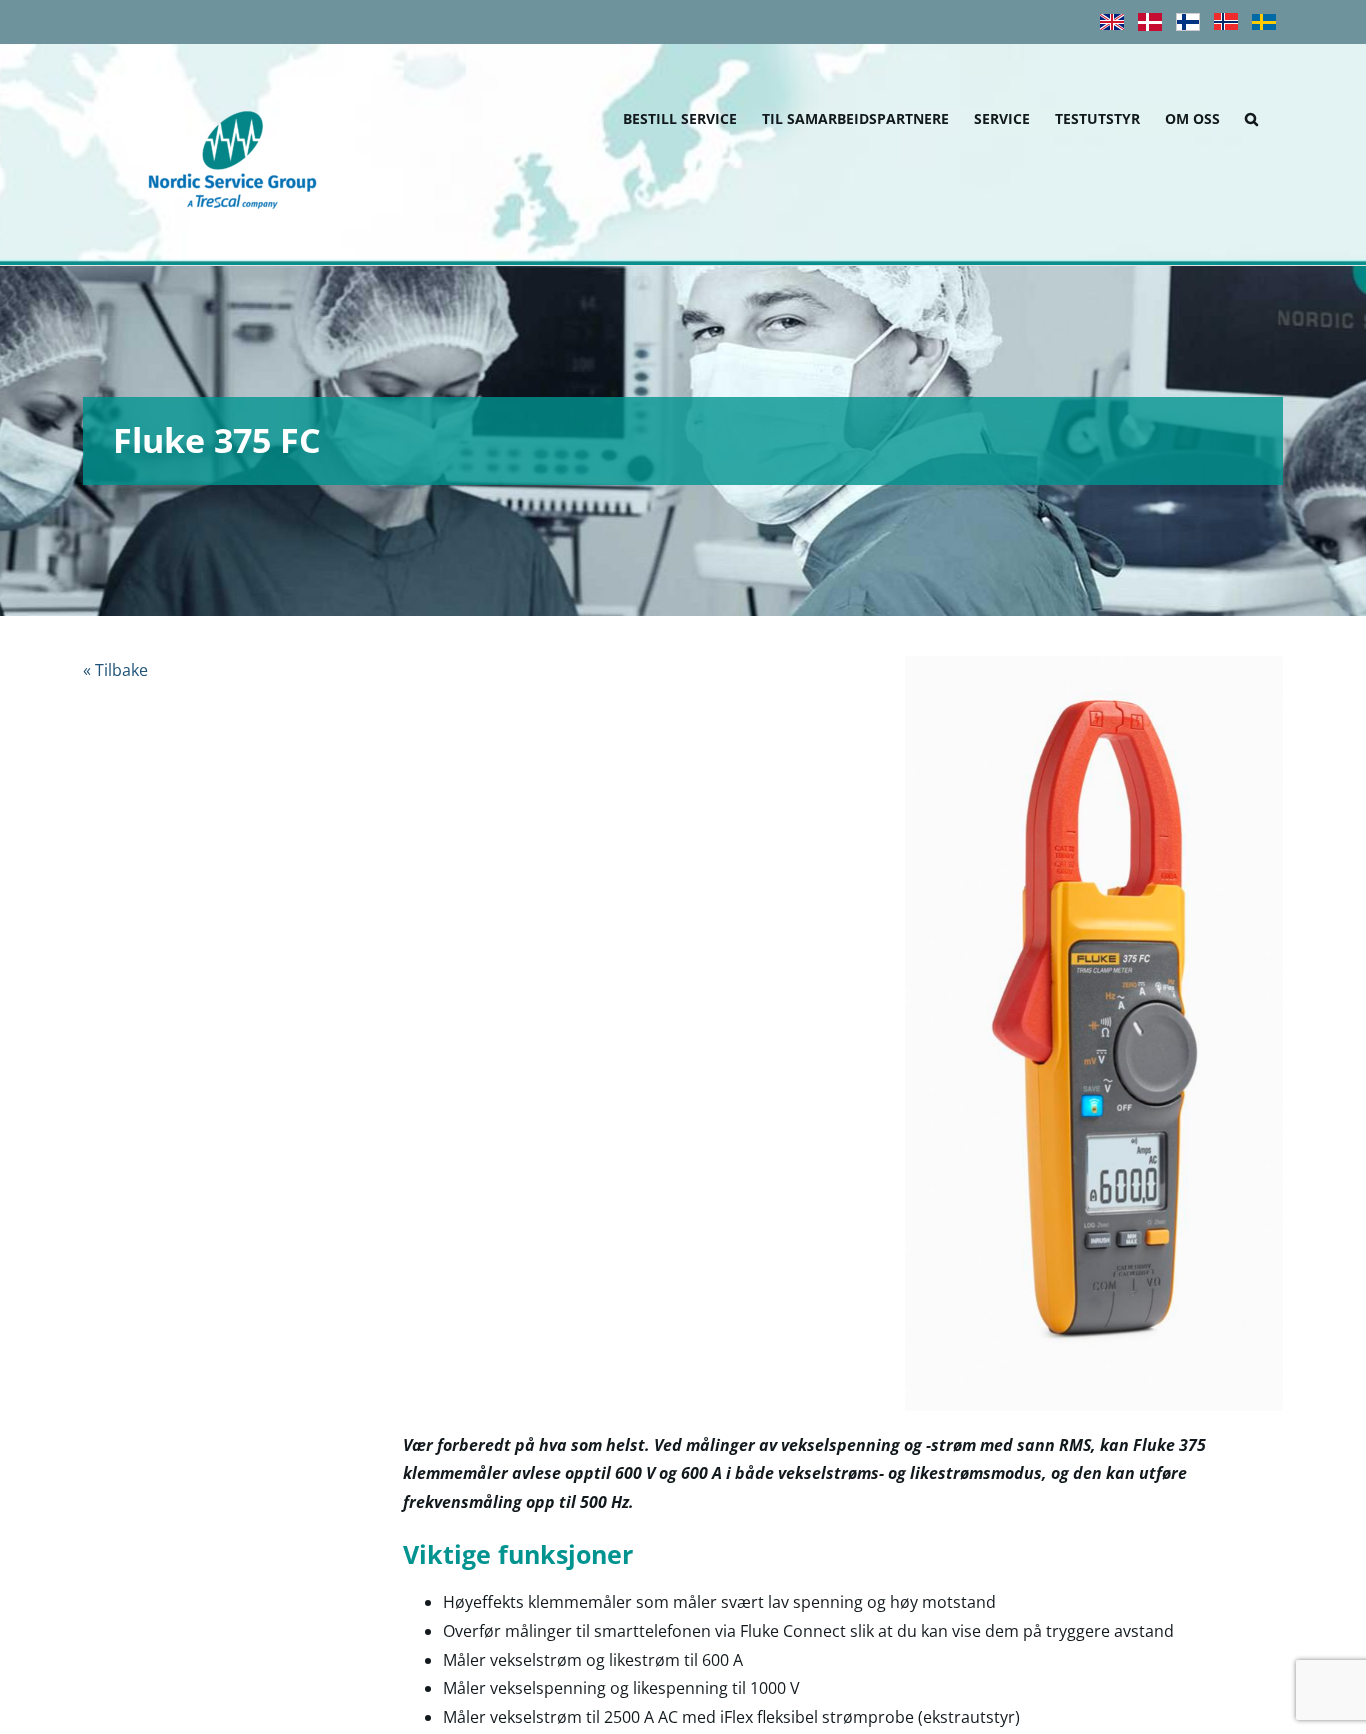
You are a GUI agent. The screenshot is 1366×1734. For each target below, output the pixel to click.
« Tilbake (115, 670)
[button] (1251, 116)
